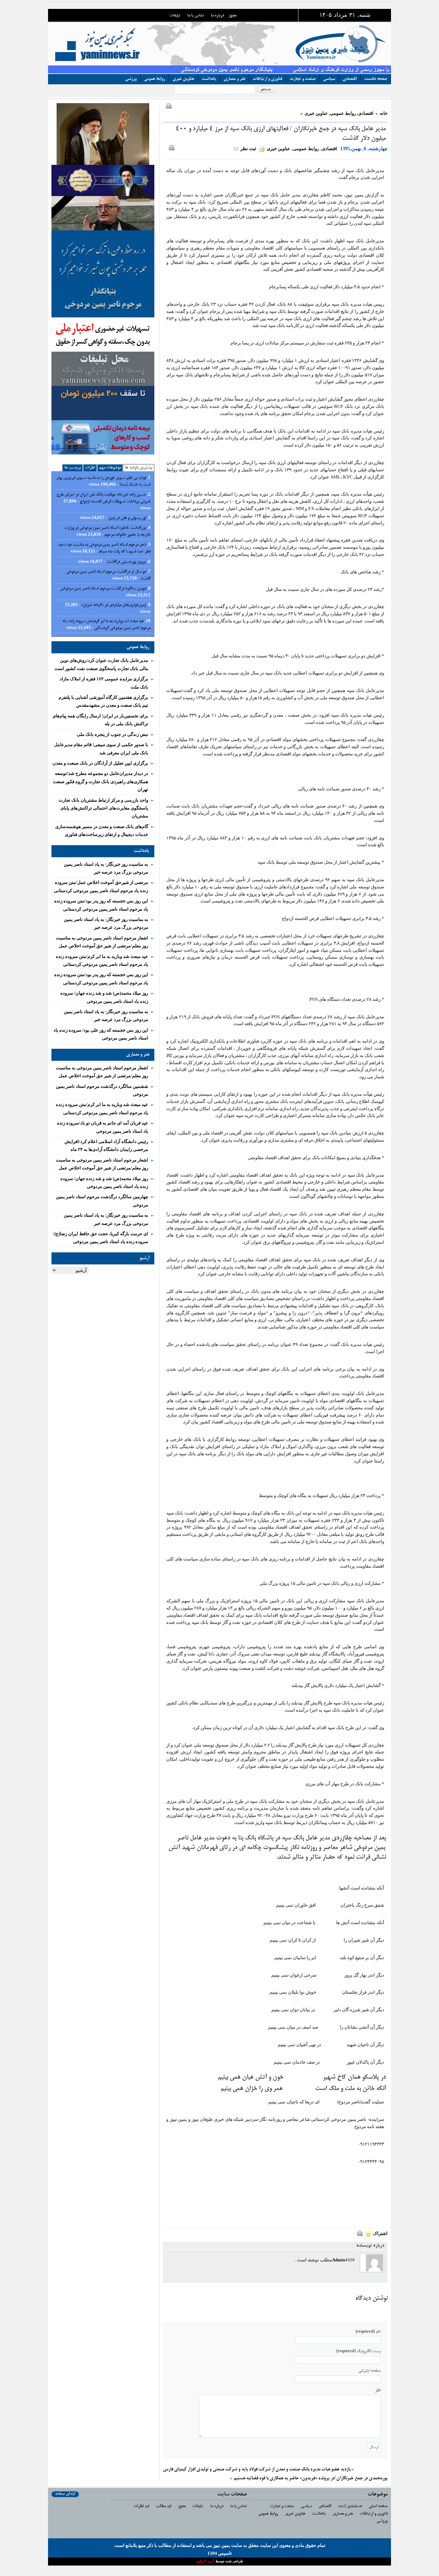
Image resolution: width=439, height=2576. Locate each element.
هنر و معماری (234, 79)
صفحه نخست (376, 79)
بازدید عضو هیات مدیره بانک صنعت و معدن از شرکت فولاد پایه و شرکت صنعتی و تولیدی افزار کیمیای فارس (257, 2470)
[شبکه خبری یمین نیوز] (232, 43)
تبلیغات (175, 16)
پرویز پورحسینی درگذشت (126, 562)
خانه (384, 113)
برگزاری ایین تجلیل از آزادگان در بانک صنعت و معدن (100, 763)
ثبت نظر (248, 149)
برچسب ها (73, 468)
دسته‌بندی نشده (350, 2506)
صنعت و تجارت (303, 79)
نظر (378, 2390)
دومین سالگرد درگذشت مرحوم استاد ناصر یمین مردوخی (103, 589)
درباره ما (217, 16)
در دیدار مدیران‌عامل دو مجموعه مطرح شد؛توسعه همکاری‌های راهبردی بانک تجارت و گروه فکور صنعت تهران (100, 781)
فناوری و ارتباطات (268, 79)
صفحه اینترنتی (370, 2371)
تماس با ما (196, 16)
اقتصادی (350, 79)
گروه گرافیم (206, 2561)
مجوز (233, 16)
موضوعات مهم (110, 468)
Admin (339, 2260)
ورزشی (131, 79)
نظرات (90, 468)
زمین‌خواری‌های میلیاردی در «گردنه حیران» (114, 605)
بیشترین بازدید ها (139, 468)
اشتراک (380, 2233)
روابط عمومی (155, 79)
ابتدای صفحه (65, 2494)
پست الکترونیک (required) (358, 2351)
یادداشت (209, 79)
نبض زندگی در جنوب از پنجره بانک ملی (112, 734)
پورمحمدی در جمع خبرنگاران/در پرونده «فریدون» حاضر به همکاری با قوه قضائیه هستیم (311, 2478)
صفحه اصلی (378, 2506)
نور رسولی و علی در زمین (127, 518)
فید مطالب (164, 2506)
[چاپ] (167, 107)
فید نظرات (141, 2506)
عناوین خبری (183, 79)
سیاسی (329, 79)
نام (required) (368, 2332)
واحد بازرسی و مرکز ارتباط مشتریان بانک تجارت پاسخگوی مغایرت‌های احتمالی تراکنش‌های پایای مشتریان (103, 808)
